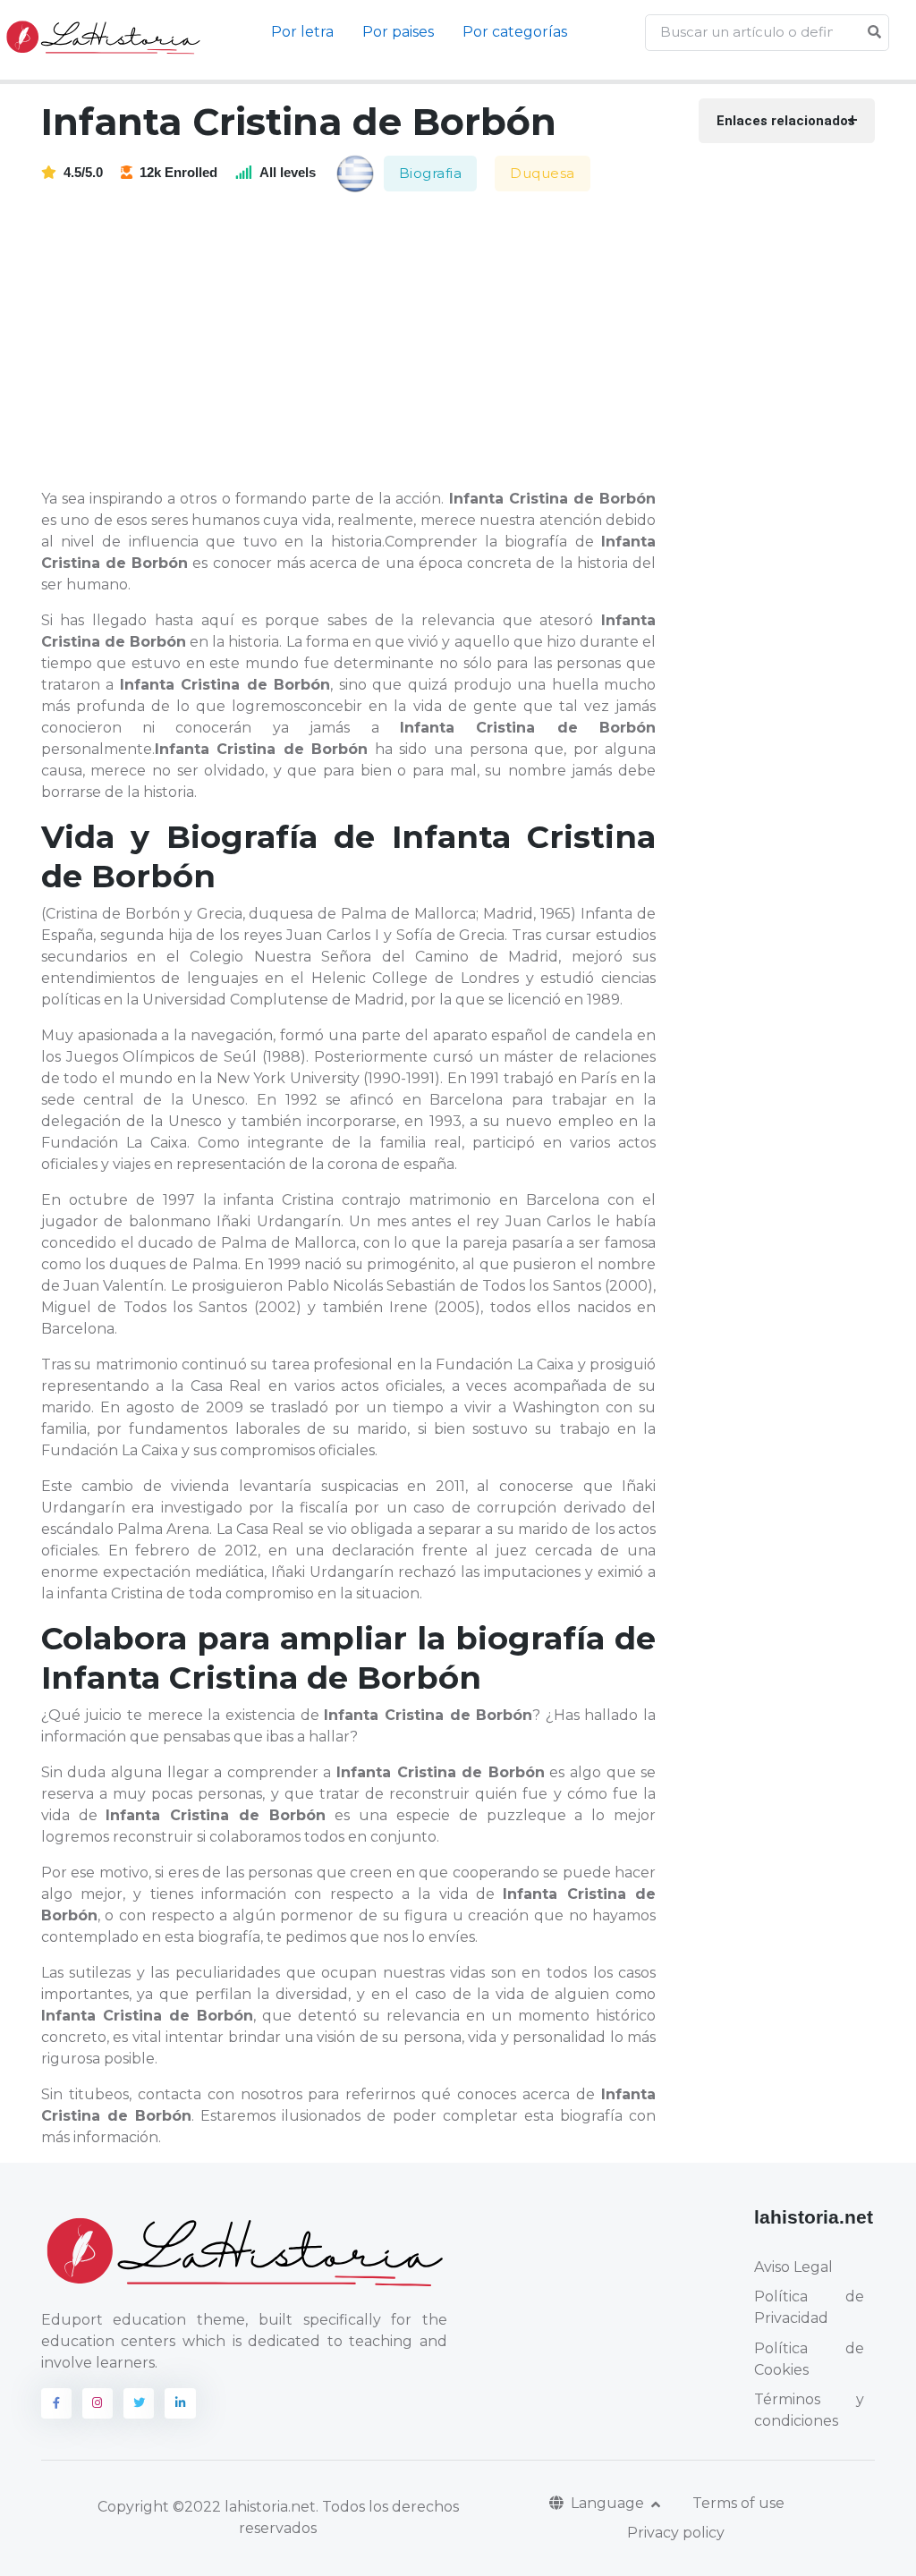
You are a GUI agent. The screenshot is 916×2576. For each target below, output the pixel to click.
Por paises (398, 32)
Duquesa (543, 173)
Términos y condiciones (809, 2410)
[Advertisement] (359, 342)
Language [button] (609, 2503)
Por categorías (515, 32)
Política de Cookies (809, 2359)
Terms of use (738, 2503)
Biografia (431, 173)
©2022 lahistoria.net (244, 2507)
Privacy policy (676, 2533)
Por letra (302, 32)
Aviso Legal (793, 2267)
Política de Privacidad (809, 2307)
